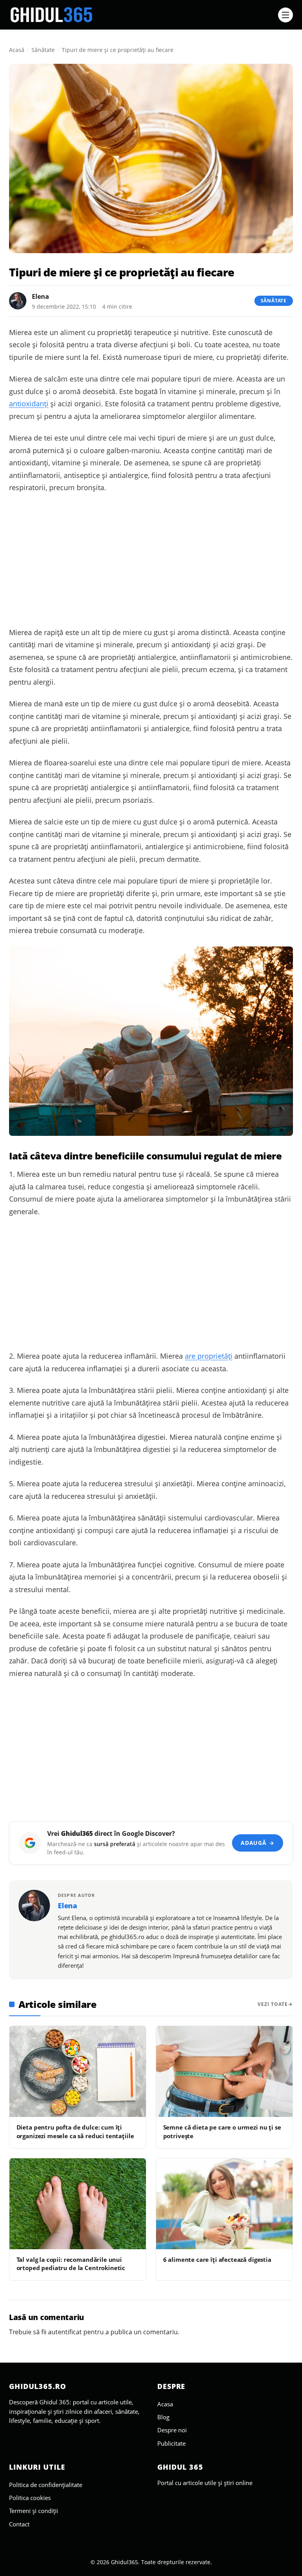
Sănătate (43, 50)
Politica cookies (30, 2498)
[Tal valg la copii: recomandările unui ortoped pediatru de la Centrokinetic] (78, 2204)
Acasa (165, 2404)
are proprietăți (209, 1356)
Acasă (17, 50)
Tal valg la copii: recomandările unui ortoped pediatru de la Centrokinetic (71, 2264)
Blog (163, 2417)
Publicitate (171, 2443)
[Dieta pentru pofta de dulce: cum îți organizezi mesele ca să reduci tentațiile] (78, 2071)
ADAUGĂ (257, 1843)
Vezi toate (273, 2004)
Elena (41, 296)
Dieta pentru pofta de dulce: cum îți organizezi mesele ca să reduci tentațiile (75, 2131)
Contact (19, 2524)
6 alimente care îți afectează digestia (217, 2259)
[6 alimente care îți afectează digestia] (224, 2204)
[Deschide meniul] (285, 15)
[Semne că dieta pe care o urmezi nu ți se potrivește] (224, 2071)
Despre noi (172, 2430)
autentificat (65, 2332)
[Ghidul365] (141, 15)
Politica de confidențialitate (46, 2485)
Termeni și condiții (34, 2511)
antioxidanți (29, 404)
